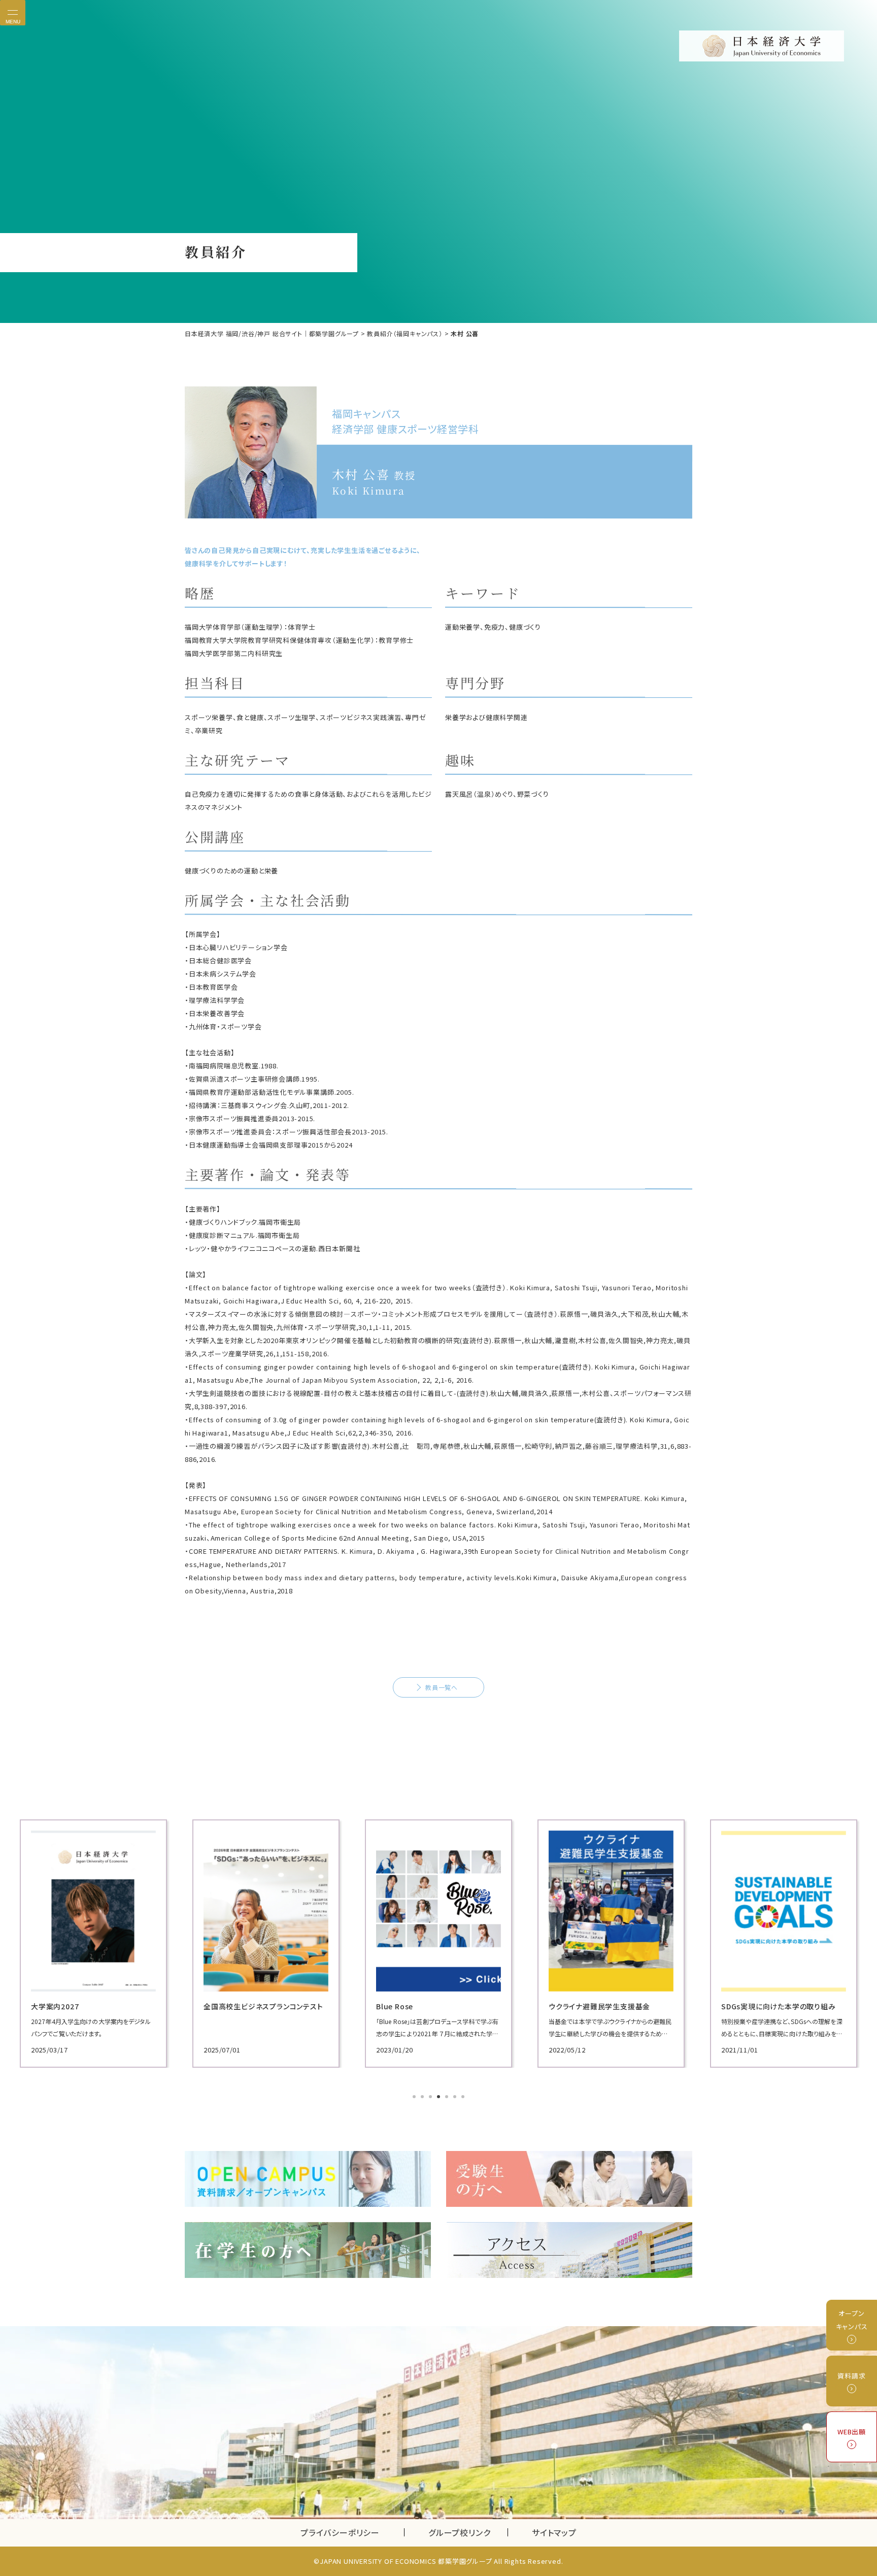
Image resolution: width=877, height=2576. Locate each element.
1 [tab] (415, 2098)
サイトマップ (554, 2532)
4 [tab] (440, 2098)
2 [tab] (423, 2098)
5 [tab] (448, 2098)
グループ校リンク (468, 2532)
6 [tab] (456, 2098)
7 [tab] (464, 2098)
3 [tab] (431, 2098)
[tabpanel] (93, 1944)
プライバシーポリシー (340, 2532)
